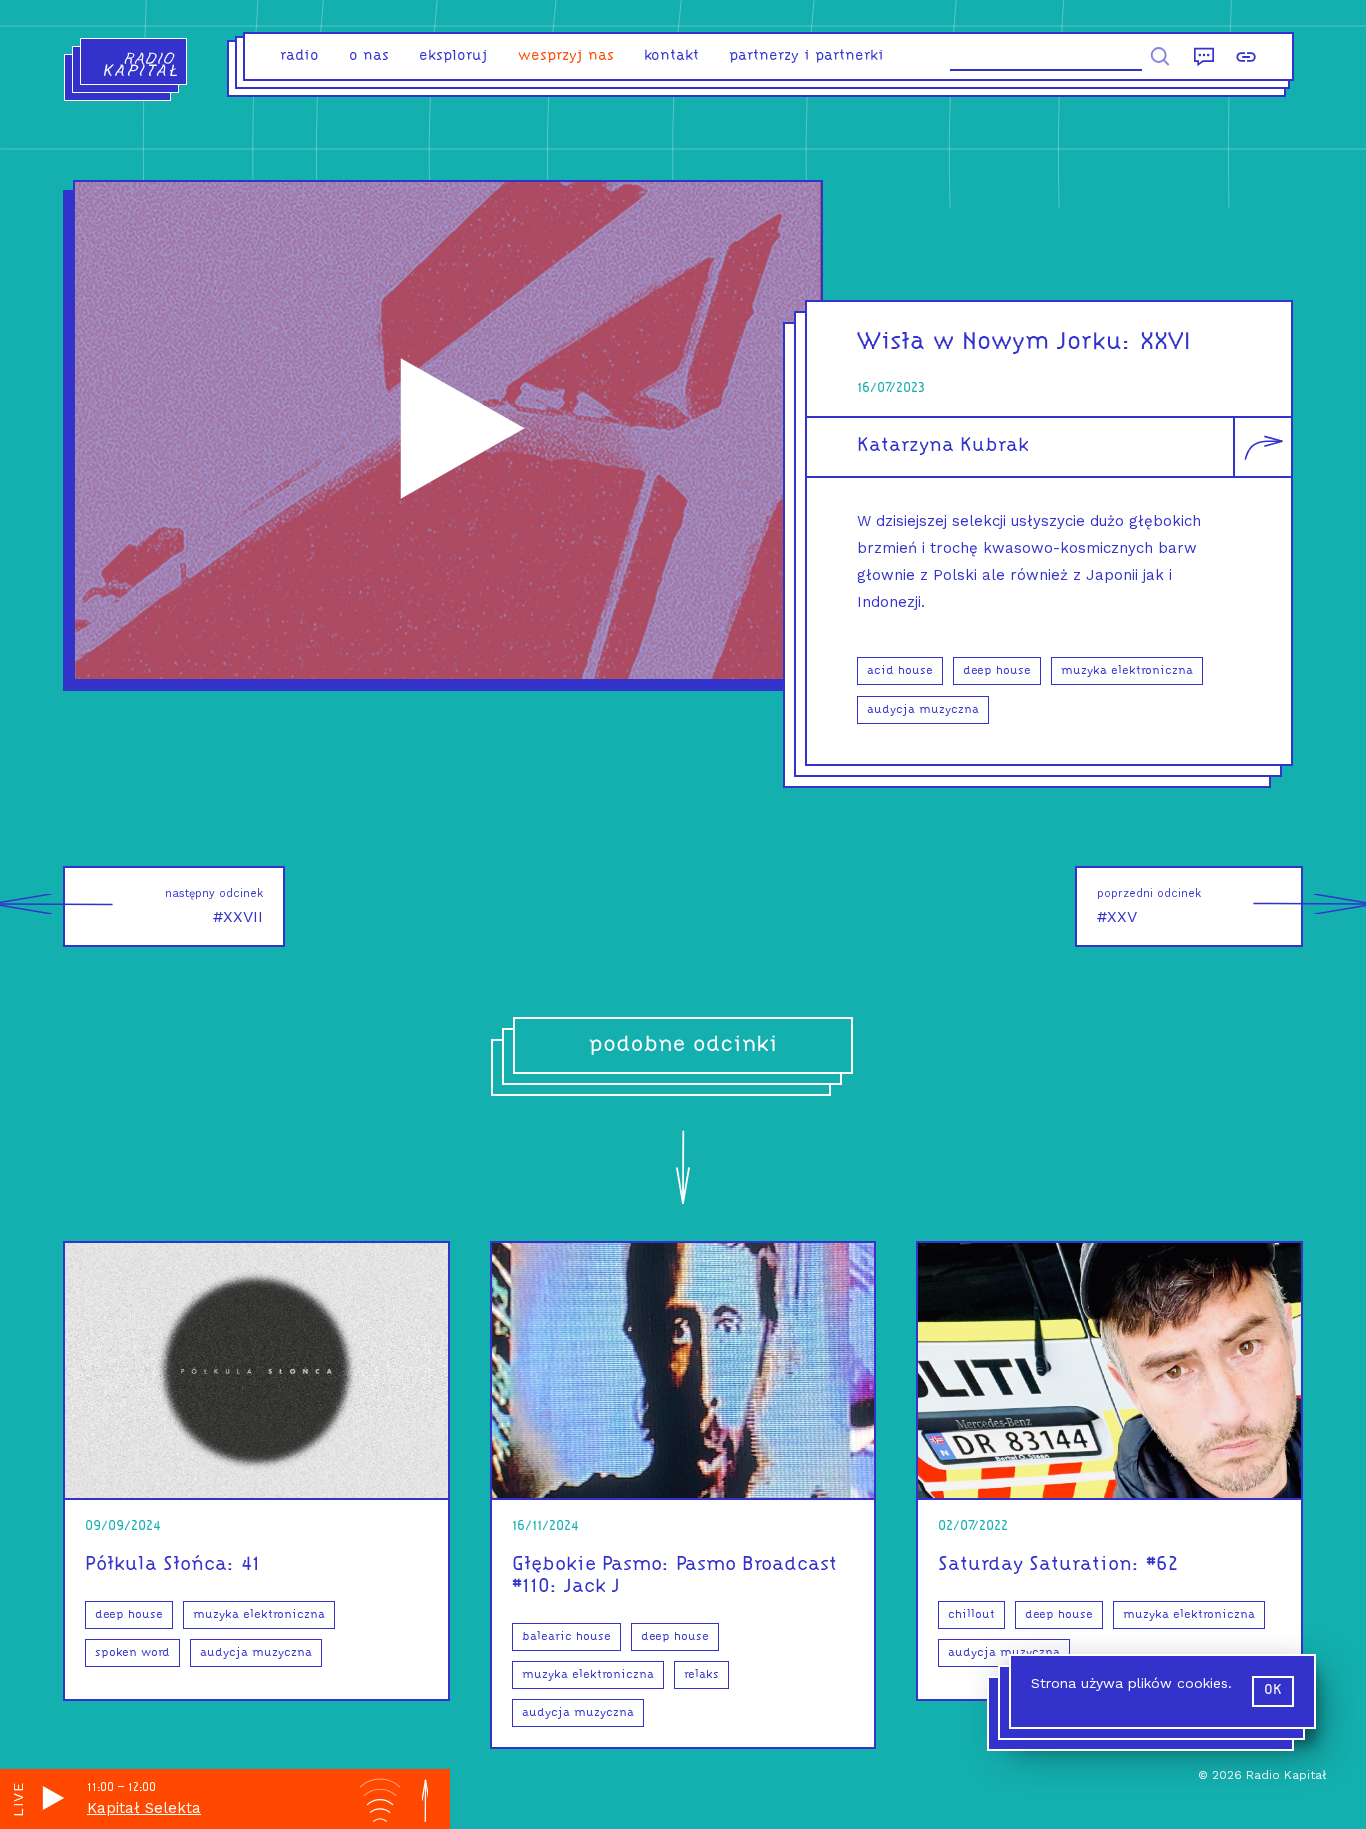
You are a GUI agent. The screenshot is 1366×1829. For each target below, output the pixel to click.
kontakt (671, 56)
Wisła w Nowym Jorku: (994, 342)
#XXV (1149, 906)
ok (1273, 1690)
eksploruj (453, 56)
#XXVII (214, 906)
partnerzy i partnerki (806, 56)
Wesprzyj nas (566, 56)
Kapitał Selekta (144, 1808)
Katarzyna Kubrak (943, 446)
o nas (369, 56)
